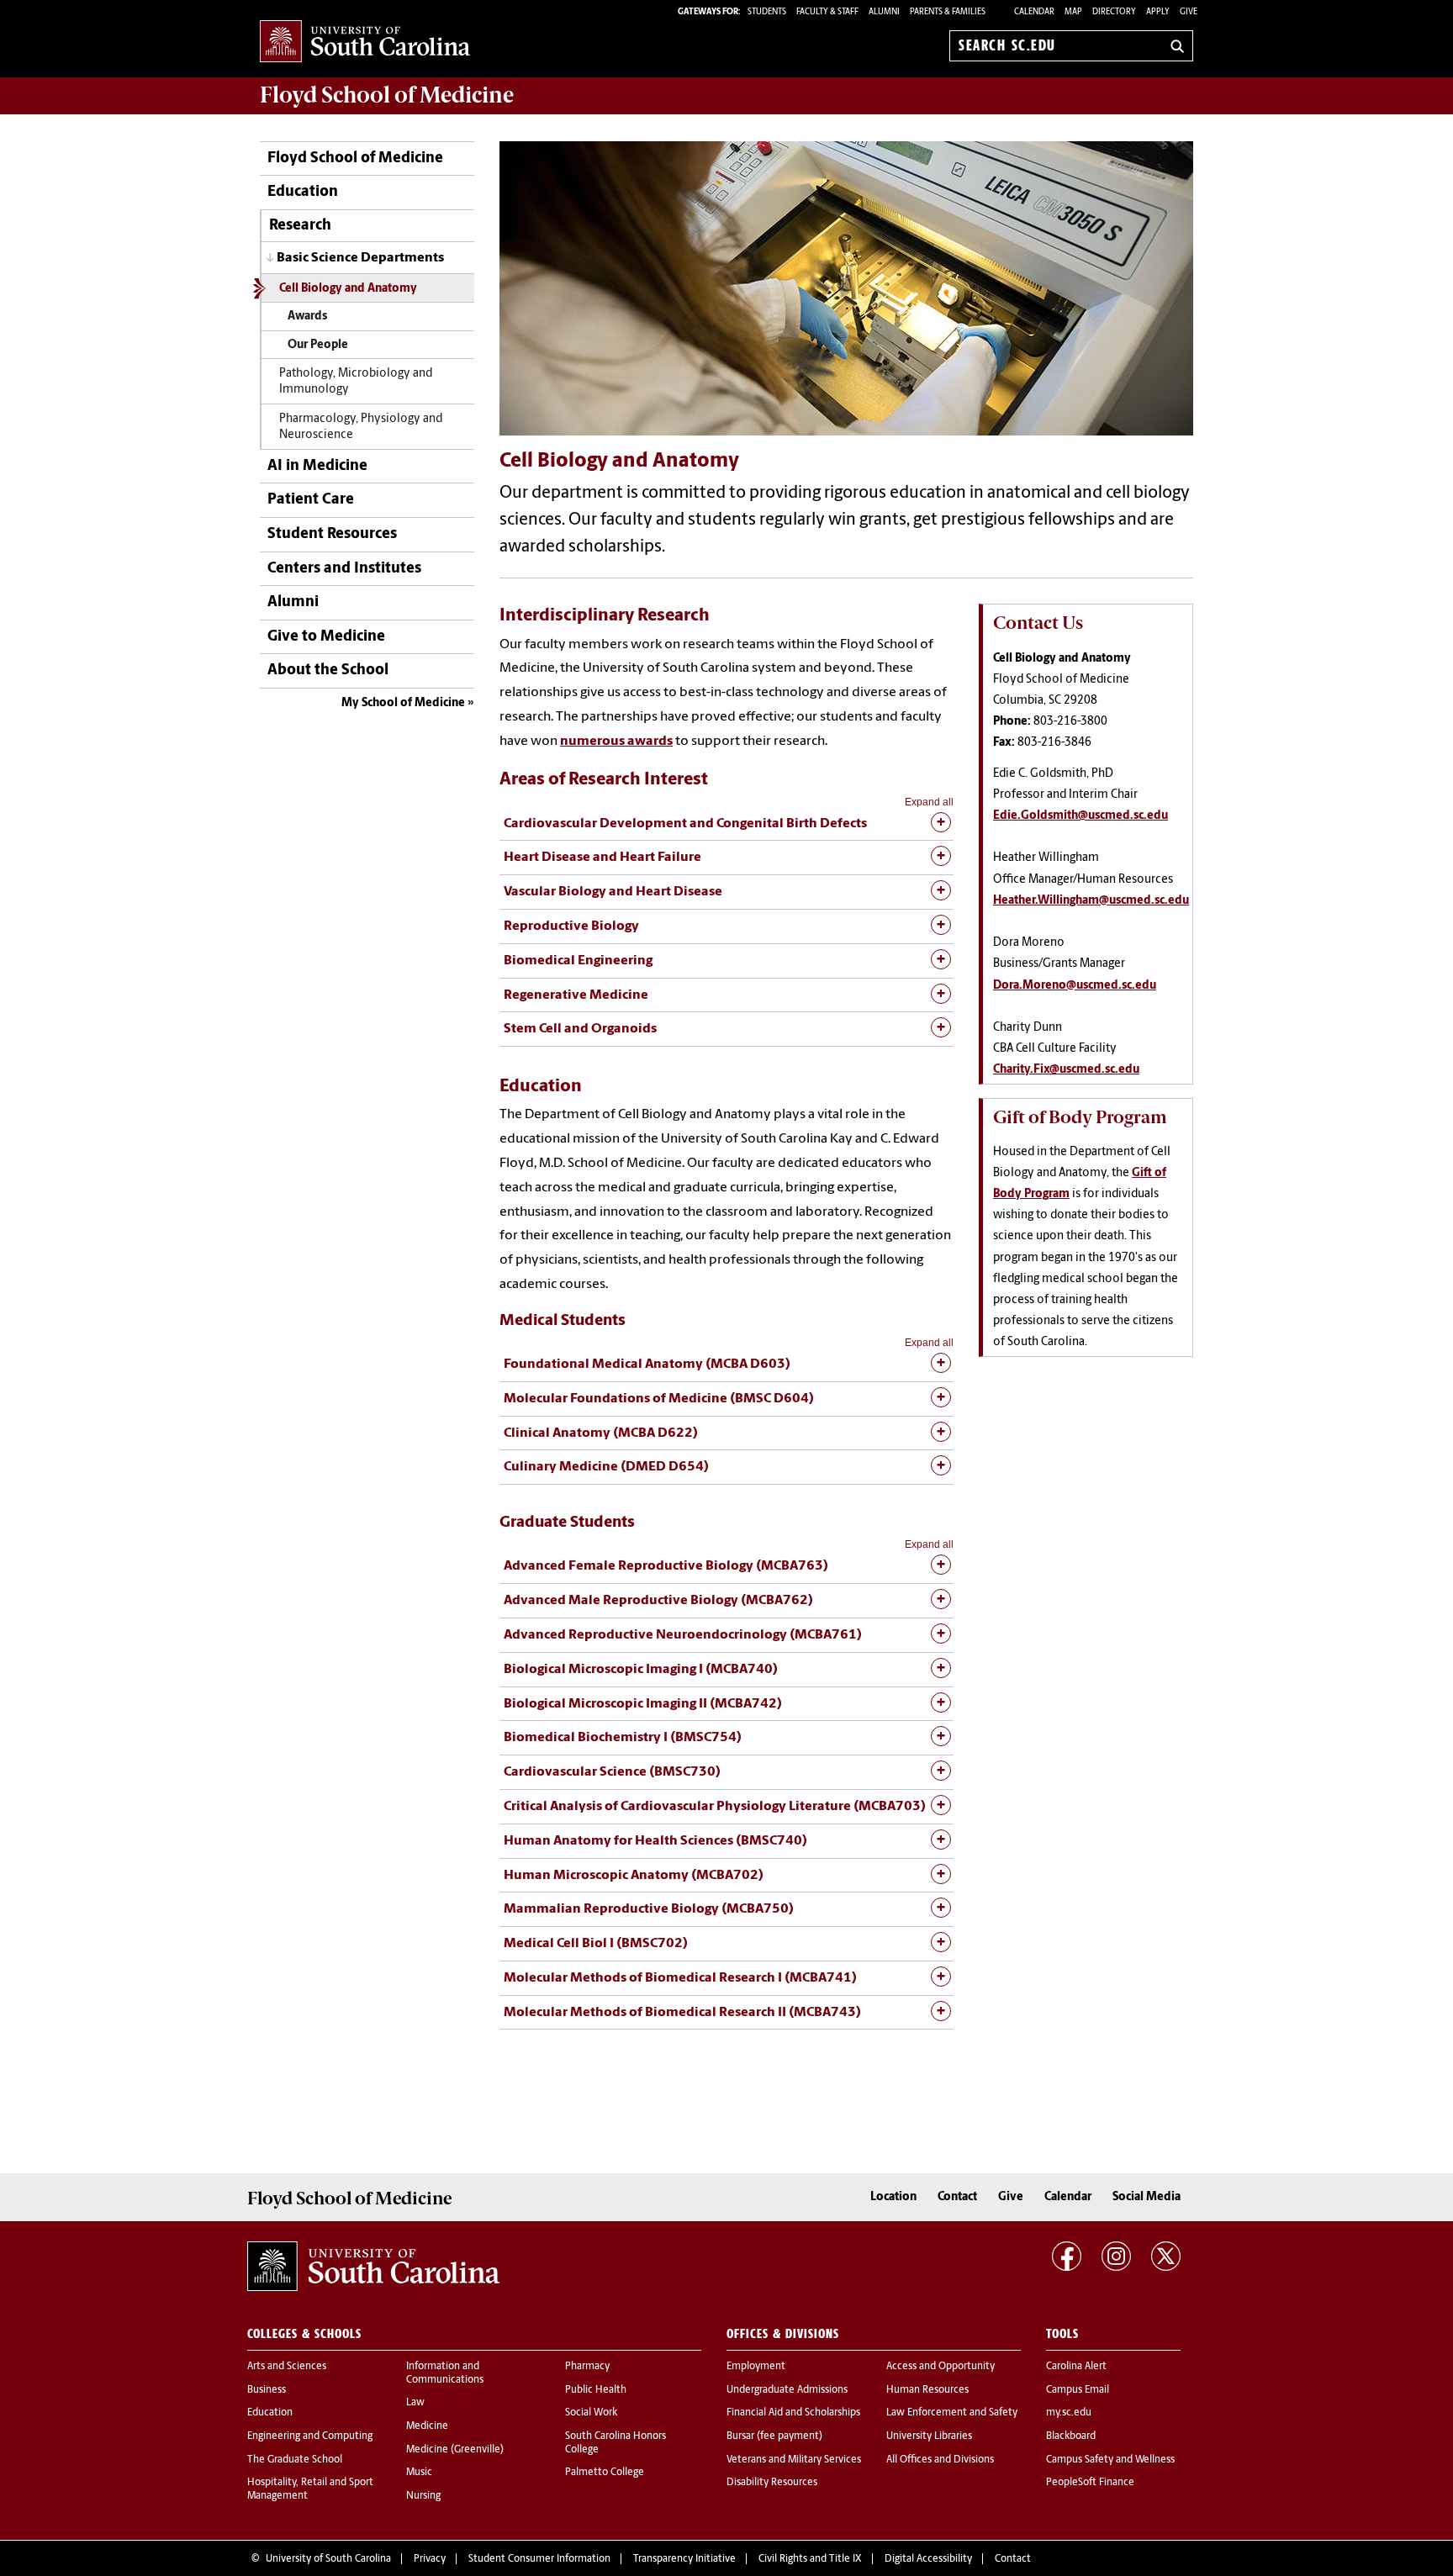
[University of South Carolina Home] (365, 42)
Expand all (929, 802)
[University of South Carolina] (373, 2267)
